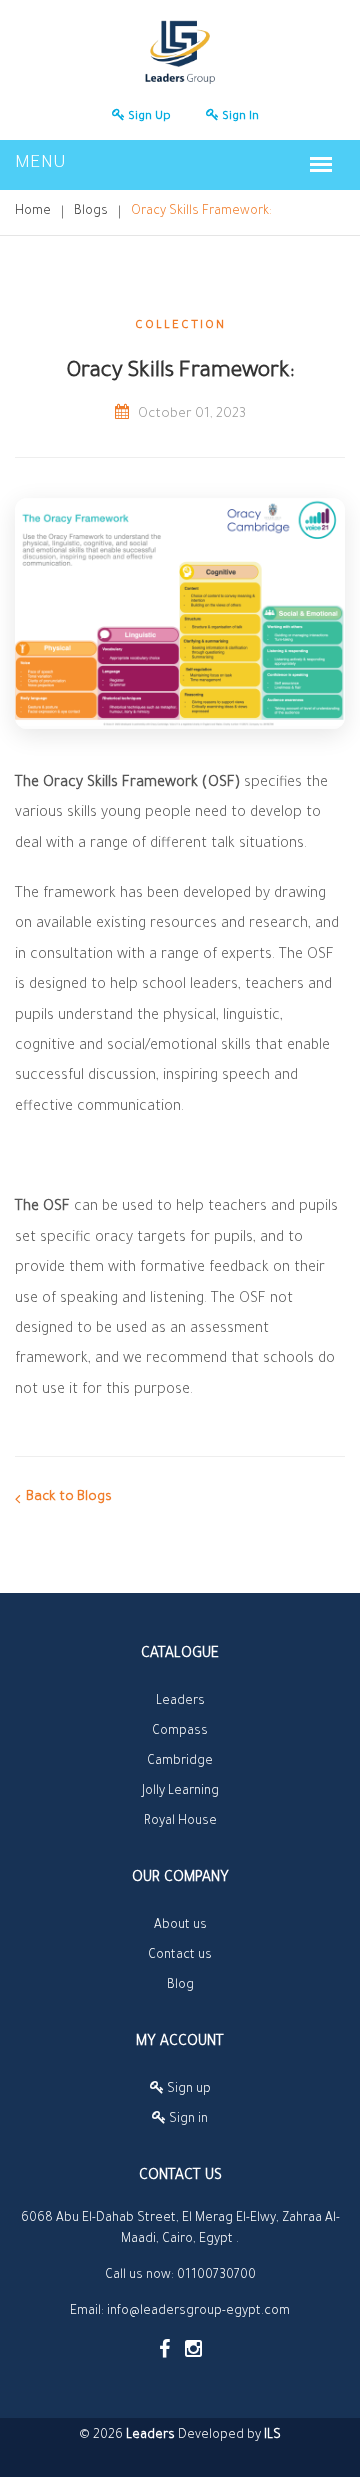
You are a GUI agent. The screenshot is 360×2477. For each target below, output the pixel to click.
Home (33, 212)
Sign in (239, 117)
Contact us (180, 1956)
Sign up (148, 117)
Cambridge (180, 1762)
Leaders (180, 1702)
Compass (180, 1732)
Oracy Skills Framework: (201, 212)
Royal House (180, 1822)
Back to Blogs (69, 1497)
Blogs (91, 212)
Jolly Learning (180, 1792)
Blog (180, 1986)
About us (180, 1926)
